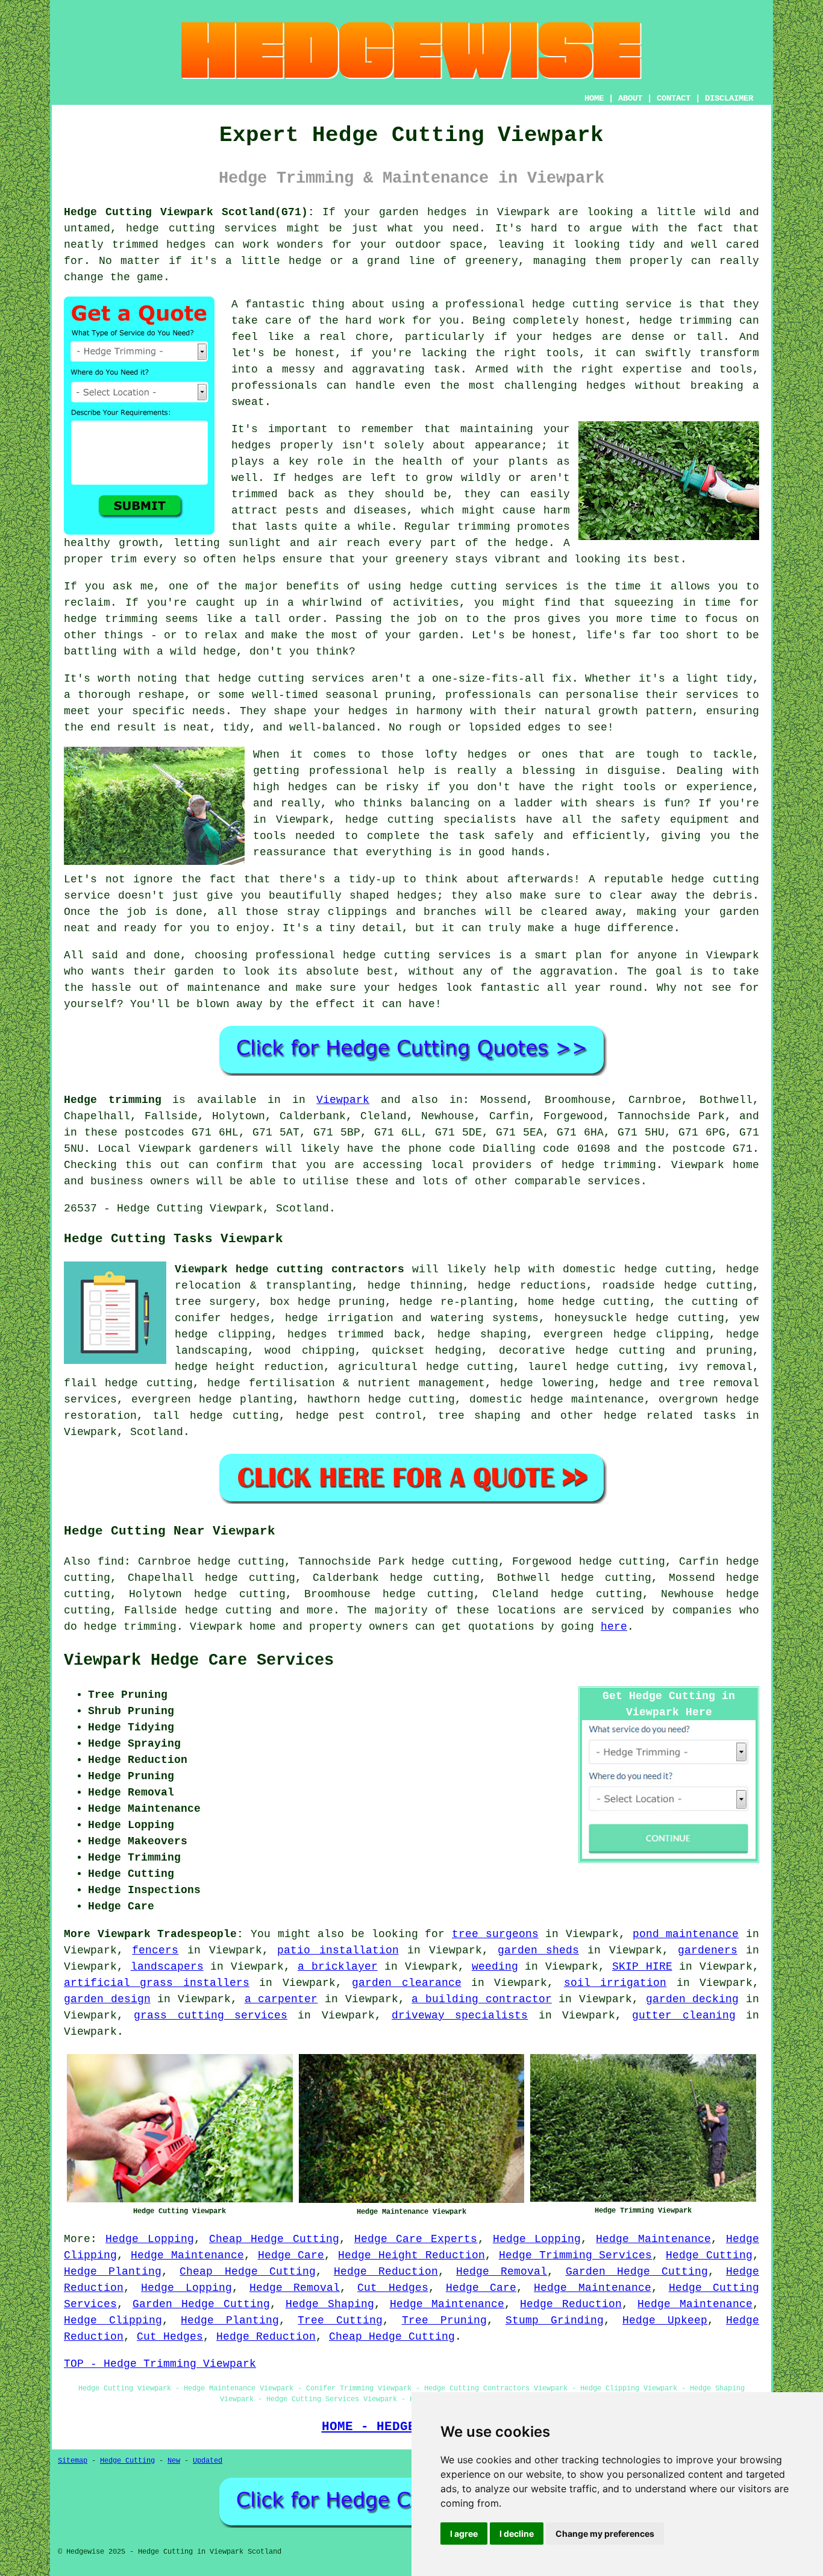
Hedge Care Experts (416, 2239)
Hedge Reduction (386, 2272)
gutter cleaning (684, 2015)
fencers (155, 1950)
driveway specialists (460, 2015)
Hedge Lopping (149, 2239)
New (174, 2461)
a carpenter (281, 1999)
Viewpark (343, 1100)
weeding (495, 1967)
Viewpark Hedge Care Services (199, 1660)
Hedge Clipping (113, 2320)
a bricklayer (338, 1967)
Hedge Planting (113, 2272)
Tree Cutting (340, 2320)
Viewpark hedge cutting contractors (289, 1269)
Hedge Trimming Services (576, 2255)
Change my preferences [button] (605, 2534)
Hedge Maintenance (653, 2239)
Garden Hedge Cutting (637, 2272)
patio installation (338, 1950)
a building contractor (481, 1999)
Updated (208, 2461)
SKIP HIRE (642, 1967)
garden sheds (538, 1950)
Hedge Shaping (330, 2304)
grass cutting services (211, 2015)
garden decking (693, 1999)
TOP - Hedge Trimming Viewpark (160, 2364)
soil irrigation (615, 1983)
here (614, 1627)
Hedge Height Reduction (411, 2255)
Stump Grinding (555, 2320)
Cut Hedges (393, 2288)
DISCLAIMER (729, 98)
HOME (594, 98)
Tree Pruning (444, 2320)
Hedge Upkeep (665, 2320)
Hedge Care (291, 2255)
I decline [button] (517, 2534)
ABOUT (630, 98)
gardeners (708, 1950)
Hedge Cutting (709, 2255)
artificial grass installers (157, 1983)
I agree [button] (464, 2534)
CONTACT (674, 98)
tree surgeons (495, 1934)
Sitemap (73, 2461)
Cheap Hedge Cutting (274, 2239)
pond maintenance (686, 1934)
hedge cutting (228, 1610)
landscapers (167, 1967)
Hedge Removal (502, 2272)
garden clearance (406, 1983)
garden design (107, 1999)
